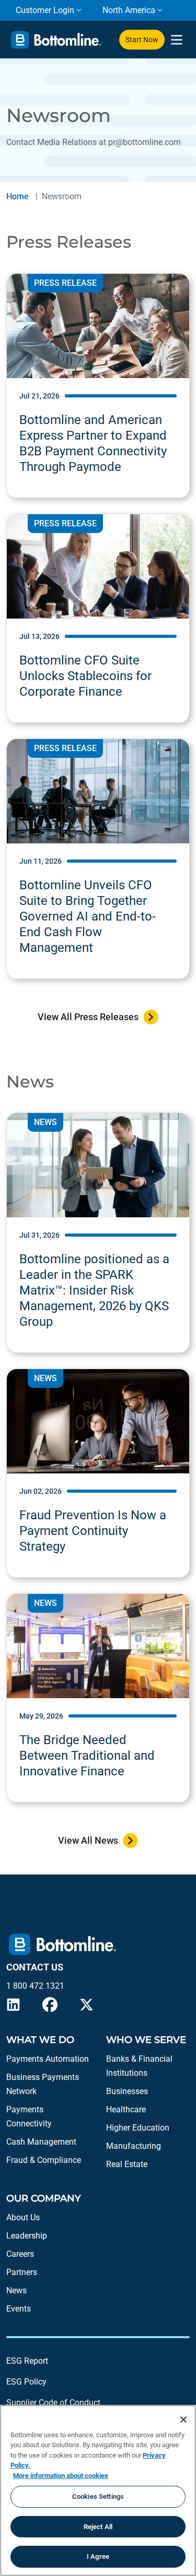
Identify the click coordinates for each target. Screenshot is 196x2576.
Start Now (142, 40)
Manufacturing (134, 2146)
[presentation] (176, 40)
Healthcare (126, 2109)
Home (18, 196)
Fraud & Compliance (44, 2160)
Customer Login (45, 10)
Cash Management (41, 2142)
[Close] (183, 2420)
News (16, 2290)
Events (19, 2309)
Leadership (27, 2236)
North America (129, 10)
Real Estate (127, 2164)
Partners (22, 2272)
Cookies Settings (98, 2496)
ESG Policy (26, 2382)
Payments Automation (48, 2059)
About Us (23, 2217)
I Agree (98, 2556)
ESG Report (27, 2361)
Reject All (98, 2527)
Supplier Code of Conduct (53, 2403)
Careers (20, 2254)
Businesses (127, 2091)
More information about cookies (61, 2476)
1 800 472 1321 (35, 1986)
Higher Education (138, 2128)
